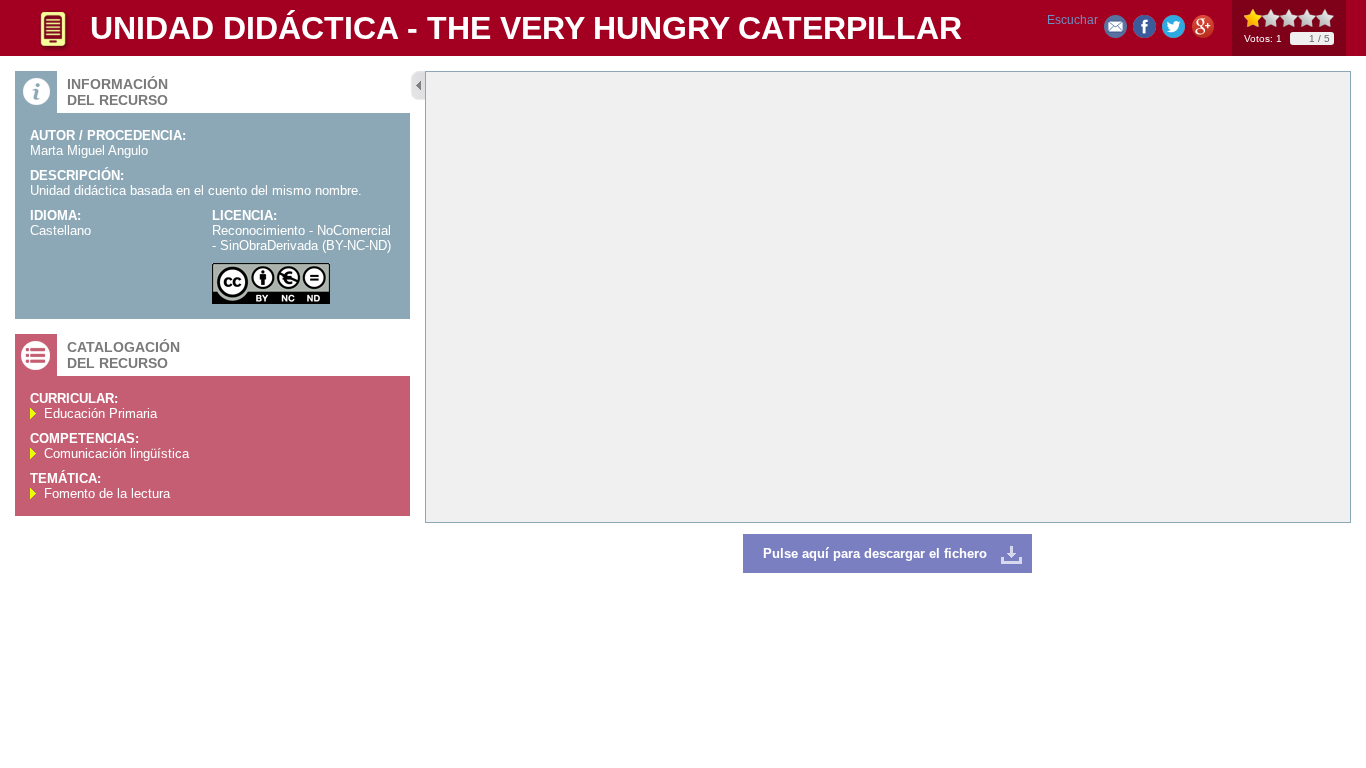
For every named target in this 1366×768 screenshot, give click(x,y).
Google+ (1202, 30)
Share (1144, 30)
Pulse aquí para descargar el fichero (875, 553)
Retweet (1173, 30)
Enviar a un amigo (1115, 30)
